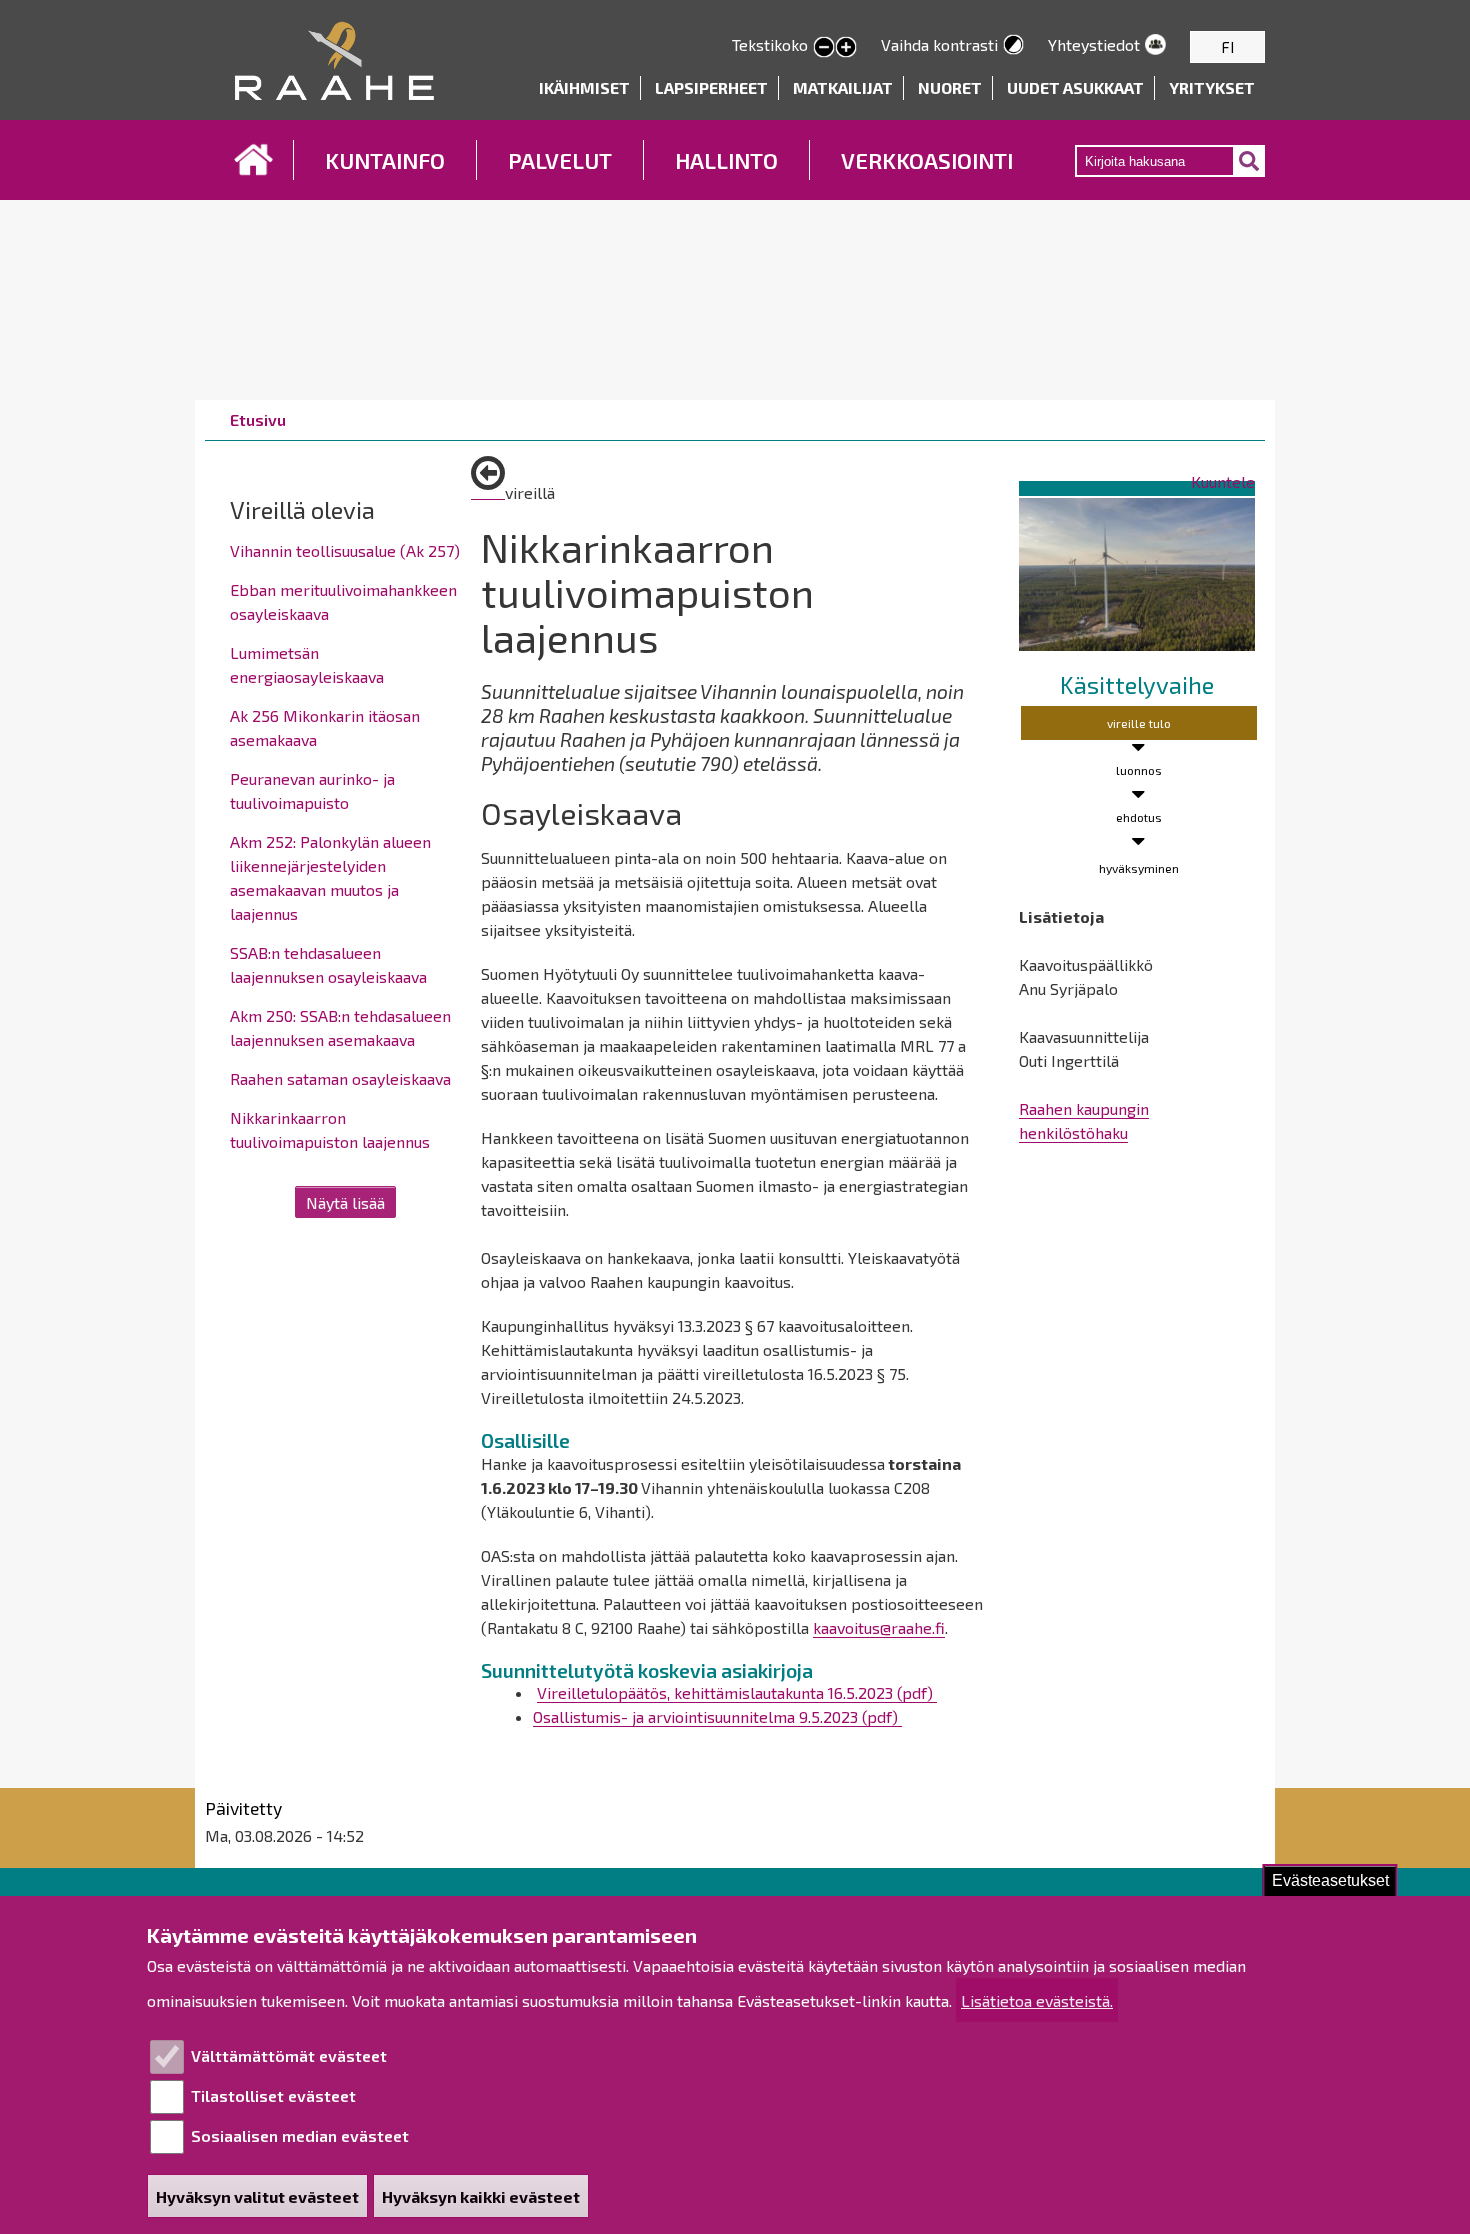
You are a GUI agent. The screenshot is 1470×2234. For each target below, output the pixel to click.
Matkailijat (843, 87)
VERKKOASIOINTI (927, 160)
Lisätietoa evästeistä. (1037, 2000)
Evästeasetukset (1330, 1880)
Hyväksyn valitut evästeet (257, 2196)
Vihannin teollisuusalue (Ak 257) (345, 550)
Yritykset (1212, 87)
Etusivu (254, 160)
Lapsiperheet (711, 87)
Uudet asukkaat (1075, 87)
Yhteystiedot (1094, 44)
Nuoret (950, 87)
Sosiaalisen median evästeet (300, 2135)
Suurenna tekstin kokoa (846, 48)
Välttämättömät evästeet (289, 2055)
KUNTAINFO (385, 160)
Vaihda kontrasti (939, 44)
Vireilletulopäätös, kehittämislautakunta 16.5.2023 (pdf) (737, 1692)
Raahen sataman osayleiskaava (340, 1078)
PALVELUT (560, 160)
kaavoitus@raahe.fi (879, 1627)
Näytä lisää (345, 1202)
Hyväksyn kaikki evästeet (481, 2196)
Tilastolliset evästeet (273, 2095)
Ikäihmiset (584, 87)
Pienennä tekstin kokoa (824, 48)
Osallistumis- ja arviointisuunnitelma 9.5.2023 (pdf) (717, 1716)
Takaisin (488, 480)
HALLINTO (726, 160)
